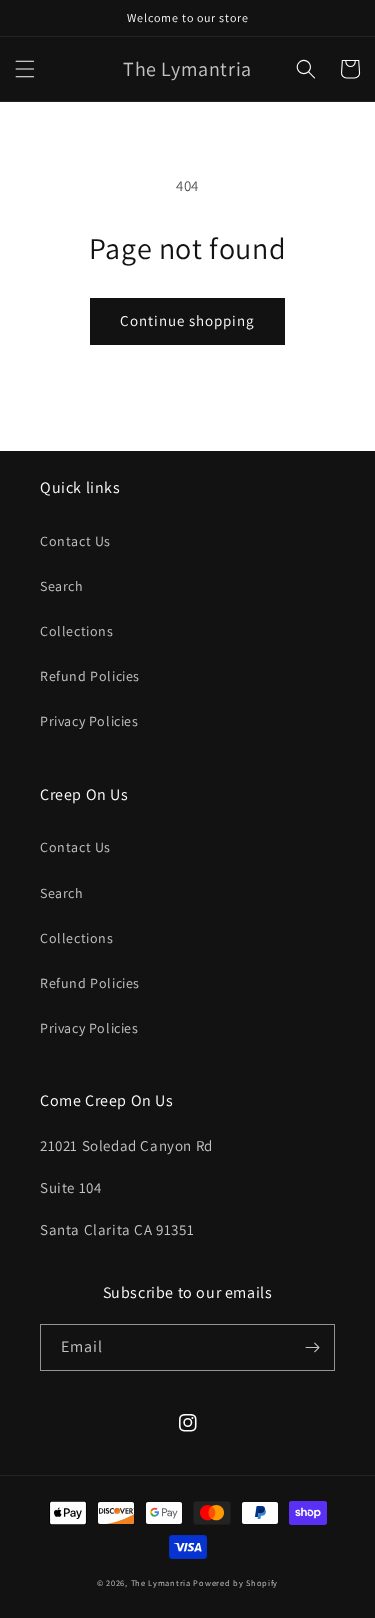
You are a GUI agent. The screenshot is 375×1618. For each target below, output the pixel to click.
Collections (77, 631)
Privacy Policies (89, 721)
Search (62, 586)
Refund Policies (90, 676)
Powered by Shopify (235, 1582)
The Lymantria (162, 1582)
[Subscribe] (312, 1347)
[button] (25, 69)
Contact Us (75, 541)
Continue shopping (187, 320)
